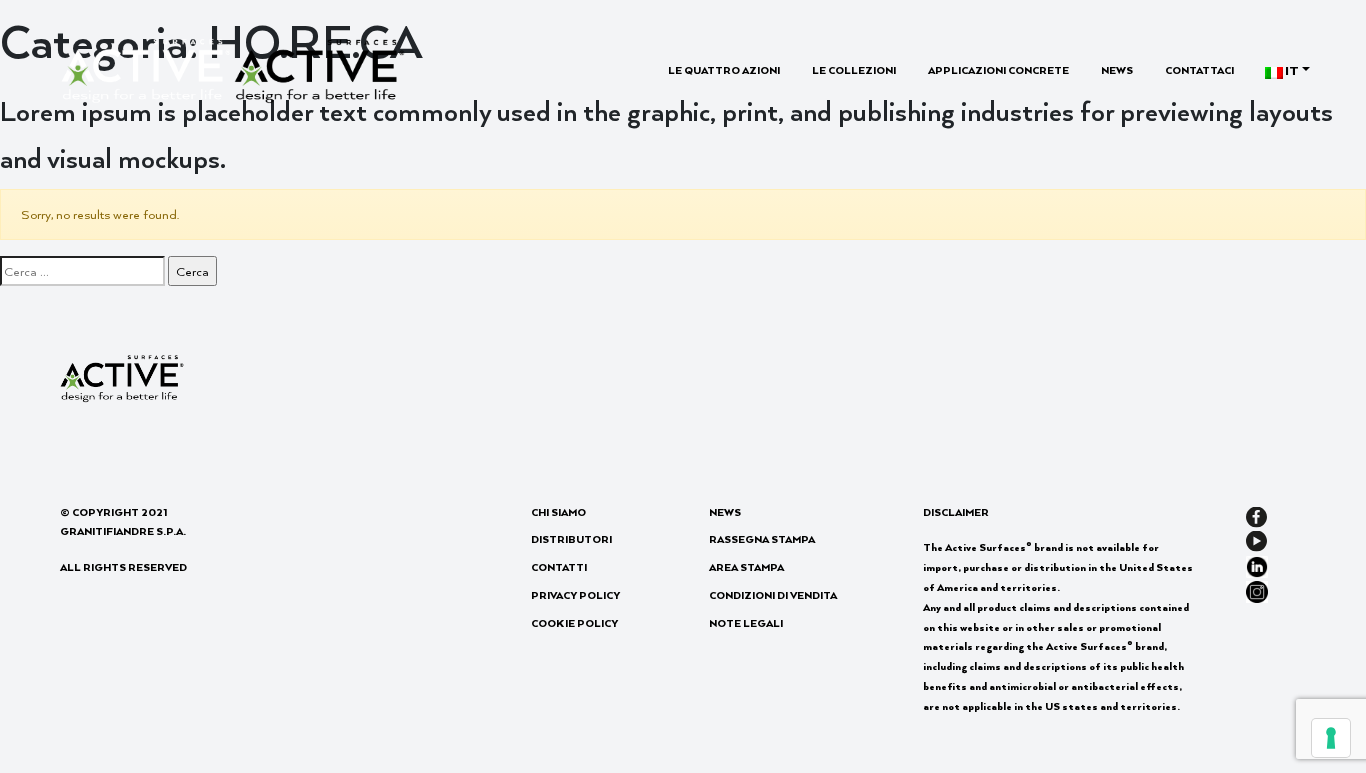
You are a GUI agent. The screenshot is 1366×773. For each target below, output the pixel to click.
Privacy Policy (575, 595)
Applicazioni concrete (998, 70)
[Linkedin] (1257, 564)
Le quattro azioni (724, 70)
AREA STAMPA (746, 567)
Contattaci (1199, 70)
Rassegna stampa (762, 539)
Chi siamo (558, 512)
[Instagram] (1257, 590)
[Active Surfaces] (232, 69)
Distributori (571, 539)
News (1117, 70)
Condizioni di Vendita (773, 595)
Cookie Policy (574, 623)
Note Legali (746, 623)
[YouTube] (1256, 540)
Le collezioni (854, 70)
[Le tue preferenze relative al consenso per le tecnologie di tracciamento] (1331, 738)
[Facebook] (1256, 515)
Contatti (559, 567)
